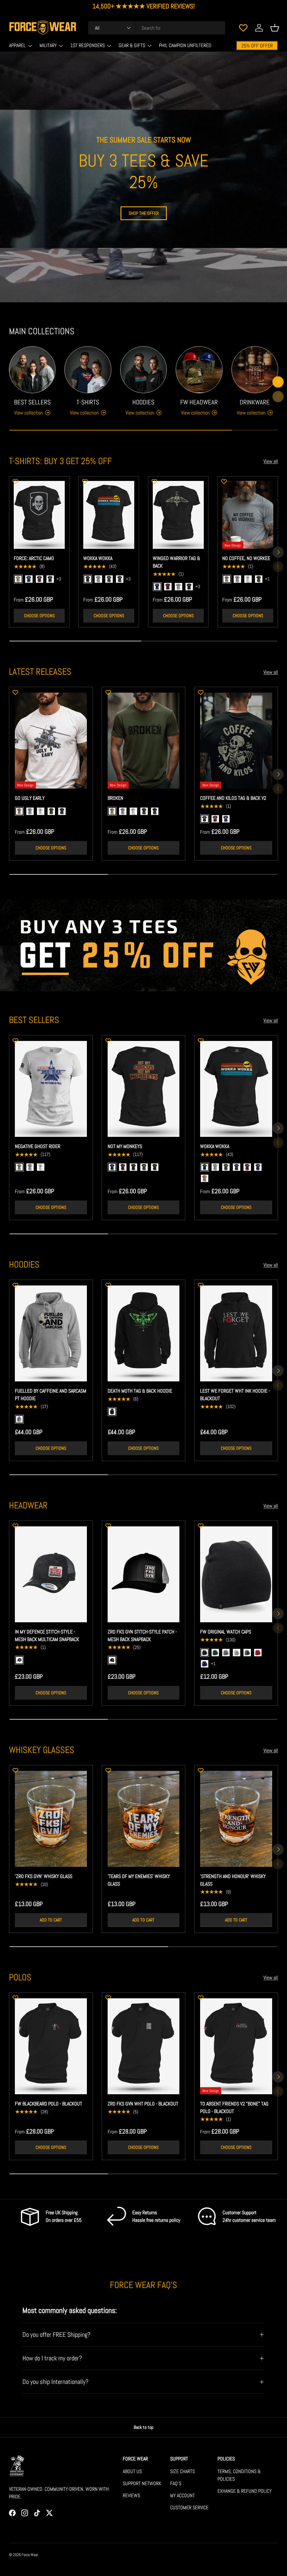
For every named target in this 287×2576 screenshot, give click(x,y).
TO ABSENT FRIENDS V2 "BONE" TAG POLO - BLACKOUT (234, 2107)
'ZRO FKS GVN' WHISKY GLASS (44, 1876)
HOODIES (143, 402)
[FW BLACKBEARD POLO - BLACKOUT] (51, 2046)
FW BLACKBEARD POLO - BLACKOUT (48, 2104)
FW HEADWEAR (199, 402)
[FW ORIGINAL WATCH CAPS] (236, 1574)
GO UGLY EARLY (30, 798)
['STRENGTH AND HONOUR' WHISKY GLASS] (236, 1819)
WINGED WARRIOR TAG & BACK (176, 562)
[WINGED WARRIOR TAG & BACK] (178, 515)
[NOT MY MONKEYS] (144, 1089)
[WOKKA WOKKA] (109, 515)
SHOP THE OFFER (144, 213)
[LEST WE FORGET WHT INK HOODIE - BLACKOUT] (236, 1333)
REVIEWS (131, 2495)
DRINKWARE (255, 402)
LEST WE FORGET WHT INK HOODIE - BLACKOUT (235, 1395)
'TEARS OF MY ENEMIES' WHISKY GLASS (139, 1880)
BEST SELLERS (32, 402)
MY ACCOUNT (182, 2495)
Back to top (143, 2427)
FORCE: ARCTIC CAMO (34, 558)
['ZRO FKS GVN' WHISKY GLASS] (51, 1819)
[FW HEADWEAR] (199, 370)
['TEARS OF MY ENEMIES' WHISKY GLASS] (144, 1819)
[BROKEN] (144, 741)
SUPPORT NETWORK (142, 2483)
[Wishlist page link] (243, 28)
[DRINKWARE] (255, 370)
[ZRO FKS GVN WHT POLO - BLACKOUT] (144, 2046)
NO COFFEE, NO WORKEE (246, 558)
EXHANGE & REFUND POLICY (245, 2491)
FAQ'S (176, 2483)
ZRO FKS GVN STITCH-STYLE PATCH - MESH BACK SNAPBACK (142, 1635)
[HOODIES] (143, 370)
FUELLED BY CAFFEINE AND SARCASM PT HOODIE (51, 1395)
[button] (275, 28)
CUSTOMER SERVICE (189, 2507)
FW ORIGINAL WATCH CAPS (226, 1632)
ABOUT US (132, 2471)
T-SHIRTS (88, 402)
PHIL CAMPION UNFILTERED (185, 45)
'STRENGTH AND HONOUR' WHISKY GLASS (233, 1880)
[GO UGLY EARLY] (51, 741)
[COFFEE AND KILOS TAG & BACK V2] (236, 741)
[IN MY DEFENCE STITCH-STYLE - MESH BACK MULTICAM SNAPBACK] (51, 1574)
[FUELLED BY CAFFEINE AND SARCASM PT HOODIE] (51, 1333)
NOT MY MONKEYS (125, 1146)
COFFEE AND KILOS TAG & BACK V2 (233, 798)
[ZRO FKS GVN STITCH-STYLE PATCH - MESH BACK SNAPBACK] (144, 1574)
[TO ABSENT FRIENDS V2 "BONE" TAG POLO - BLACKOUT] (236, 2046)
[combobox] (157, 28)
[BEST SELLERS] (32, 370)
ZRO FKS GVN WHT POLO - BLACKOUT (143, 2104)
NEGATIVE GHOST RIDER (38, 1146)
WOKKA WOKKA (98, 558)
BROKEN (115, 798)
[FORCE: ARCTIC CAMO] (39, 515)
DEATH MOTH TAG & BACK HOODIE (140, 1391)
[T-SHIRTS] (88, 370)
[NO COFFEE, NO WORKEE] (248, 515)
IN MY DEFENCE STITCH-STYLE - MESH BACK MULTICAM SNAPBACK (47, 1635)
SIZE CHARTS (182, 2471)
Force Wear (30, 2555)
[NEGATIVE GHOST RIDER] (51, 1089)
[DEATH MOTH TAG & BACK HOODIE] (144, 1333)
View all (271, 461)
